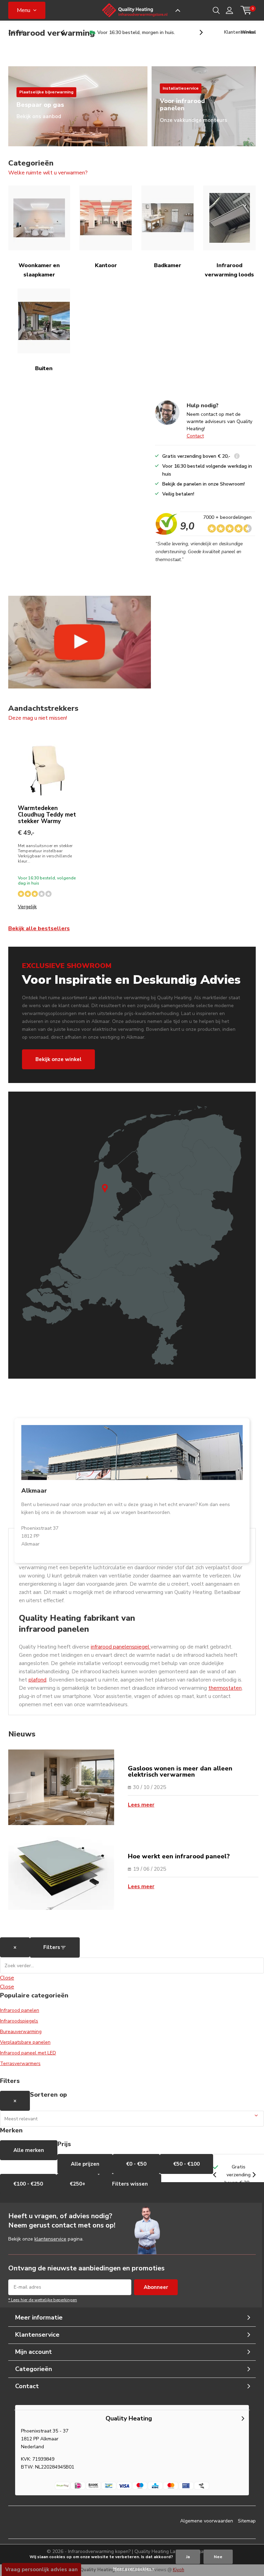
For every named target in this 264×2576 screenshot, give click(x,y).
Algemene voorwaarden (207, 2521)
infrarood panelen (111, 1647)
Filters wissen (130, 2184)
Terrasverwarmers (20, 2064)
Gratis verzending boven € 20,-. (136, 32)
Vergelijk (27, 907)
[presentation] (66, 32)
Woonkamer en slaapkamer (39, 270)
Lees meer (141, 1805)
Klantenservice (240, 32)
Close (7, 1978)
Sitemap (247, 2521)
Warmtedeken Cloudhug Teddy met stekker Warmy (47, 815)
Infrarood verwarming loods (229, 270)
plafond (37, 1680)
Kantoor (106, 265)
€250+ (78, 2184)
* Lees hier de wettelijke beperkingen (43, 2300)
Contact (195, 436)
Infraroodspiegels (19, 2021)
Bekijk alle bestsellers (39, 928)
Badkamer (168, 265)
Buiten (44, 368)
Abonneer (156, 2287)
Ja (188, 2557)
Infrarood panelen (20, 2010)
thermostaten (225, 1688)
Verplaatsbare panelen (25, 2042)
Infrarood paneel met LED (28, 2053)
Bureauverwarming (21, 2032)
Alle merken (29, 2150)
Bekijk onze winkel (58, 1059)
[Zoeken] (216, 10)
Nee (218, 2557)
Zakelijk (16, 32)
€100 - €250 (28, 2184)
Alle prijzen (85, 2164)
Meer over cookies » (134, 2569)
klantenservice (50, 2239)
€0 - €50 (136, 2164)
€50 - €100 (186, 2164)
